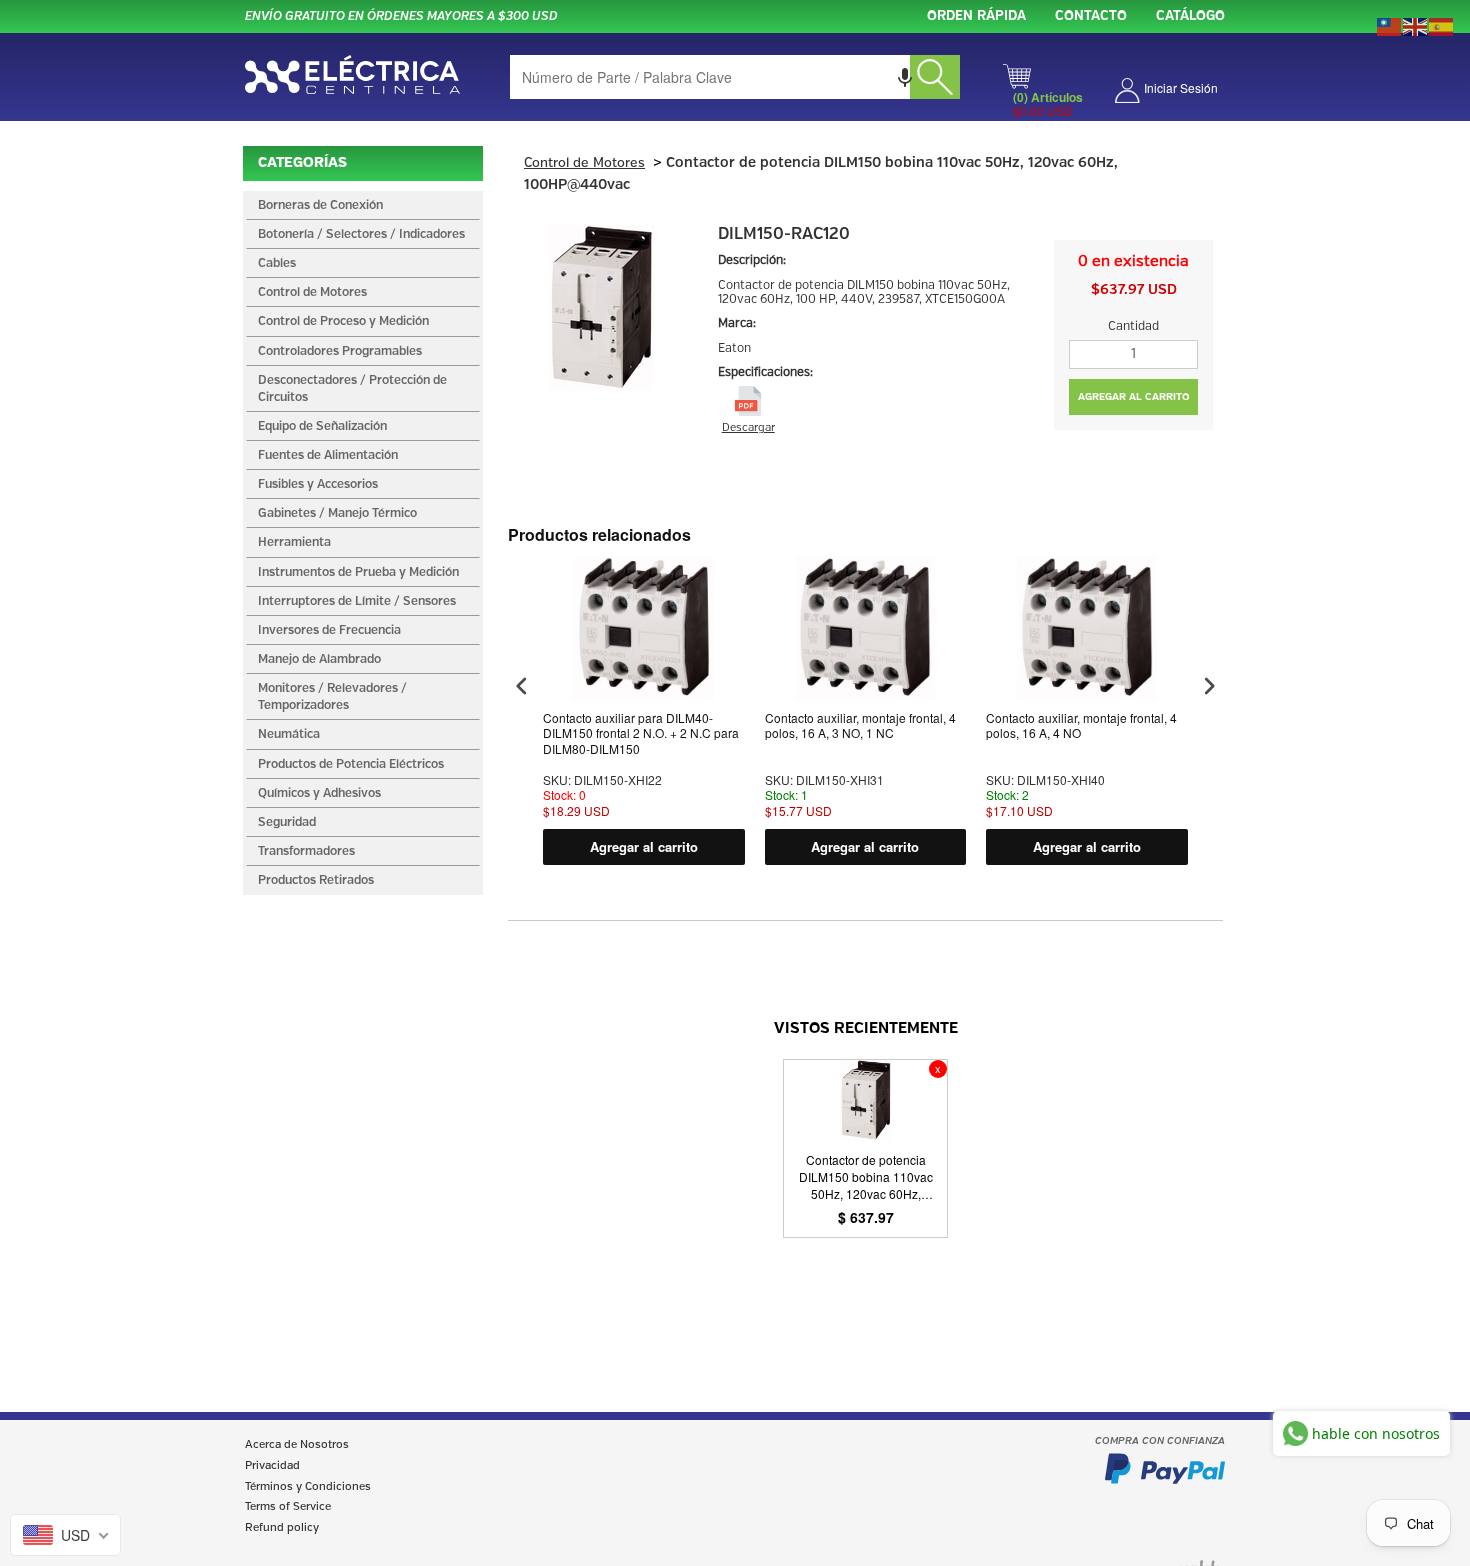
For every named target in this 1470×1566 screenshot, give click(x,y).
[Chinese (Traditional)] (1390, 25)
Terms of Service (288, 1507)
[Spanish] (1442, 25)
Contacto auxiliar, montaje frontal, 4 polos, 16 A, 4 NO (1081, 726)
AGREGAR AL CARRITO (1134, 397)
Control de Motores (584, 163)
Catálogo (1190, 16)
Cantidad (1133, 326)
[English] (1416, 25)
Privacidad (272, 1466)
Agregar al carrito (644, 846)
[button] (905, 77)
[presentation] (522, 686)
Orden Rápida (976, 16)
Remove (938, 1069)
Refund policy (282, 1528)
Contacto (1091, 16)
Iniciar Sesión (1181, 87)
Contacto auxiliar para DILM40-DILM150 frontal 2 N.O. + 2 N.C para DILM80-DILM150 (641, 733)
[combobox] (735, 77)
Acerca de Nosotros (297, 1445)
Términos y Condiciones (308, 1487)
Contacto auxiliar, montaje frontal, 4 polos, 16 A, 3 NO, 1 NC (860, 726)
